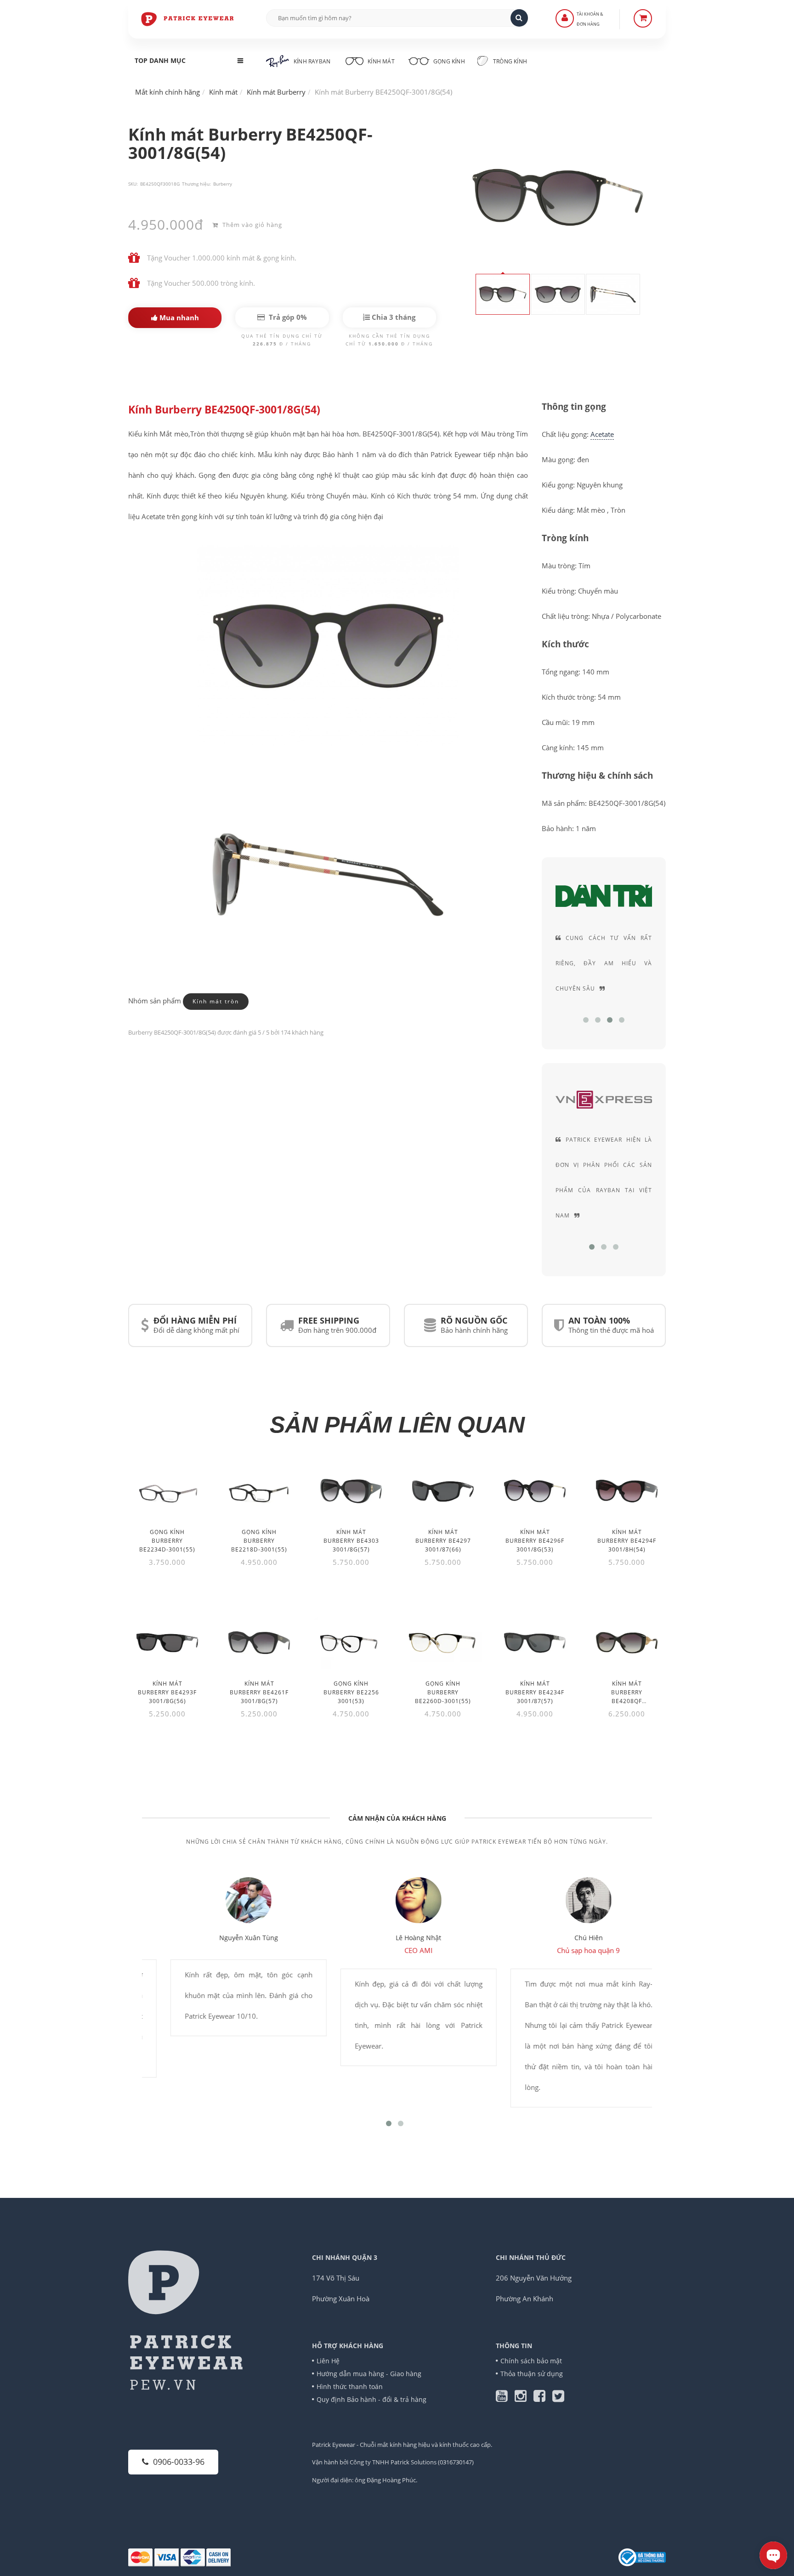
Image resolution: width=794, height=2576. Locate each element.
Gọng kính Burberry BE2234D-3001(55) (167, 1541)
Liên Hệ (328, 2361)
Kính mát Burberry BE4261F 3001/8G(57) (259, 1692)
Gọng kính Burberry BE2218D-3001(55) (259, 1541)
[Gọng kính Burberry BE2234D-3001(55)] (167, 1491)
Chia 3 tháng (393, 317)
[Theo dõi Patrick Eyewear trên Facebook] (543, 2398)
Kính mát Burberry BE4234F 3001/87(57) (535, 1692)
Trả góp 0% (287, 317)
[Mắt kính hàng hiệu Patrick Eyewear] (188, 18)
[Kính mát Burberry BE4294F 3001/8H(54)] (627, 1491)
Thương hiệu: (196, 184)
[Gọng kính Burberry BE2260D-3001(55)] (443, 1643)
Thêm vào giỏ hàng (251, 225)
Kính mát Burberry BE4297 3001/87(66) (443, 1541)
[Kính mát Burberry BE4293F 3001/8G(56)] (167, 1643)
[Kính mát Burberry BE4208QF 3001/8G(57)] (627, 1643)
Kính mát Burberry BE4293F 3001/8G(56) (167, 1692)
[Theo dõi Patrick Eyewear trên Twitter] (558, 2398)
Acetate (602, 434)
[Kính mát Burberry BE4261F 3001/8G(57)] (259, 1643)
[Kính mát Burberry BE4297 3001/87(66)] (443, 1491)
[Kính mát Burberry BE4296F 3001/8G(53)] (535, 1491)
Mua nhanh (178, 317)
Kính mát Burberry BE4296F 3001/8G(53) (535, 1541)
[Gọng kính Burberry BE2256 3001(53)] (351, 1643)
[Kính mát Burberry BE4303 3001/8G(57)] (351, 1491)
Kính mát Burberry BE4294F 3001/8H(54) (627, 1541)
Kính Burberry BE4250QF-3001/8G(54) (224, 410)
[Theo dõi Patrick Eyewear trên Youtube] (505, 2398)
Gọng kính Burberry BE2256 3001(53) (351, 1692)
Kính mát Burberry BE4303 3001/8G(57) (351, 1541)
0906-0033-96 (179, 2462)
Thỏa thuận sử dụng (532, 2374)
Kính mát (381, 61)
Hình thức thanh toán (350, 2386)
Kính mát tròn (216, 1001)
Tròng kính (509, 61)
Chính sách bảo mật (531, 2361)
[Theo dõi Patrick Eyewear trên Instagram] (524, 2398)
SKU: (133, 184)
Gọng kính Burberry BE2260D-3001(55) (443, 1692)
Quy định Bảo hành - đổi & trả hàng (371, 2399)
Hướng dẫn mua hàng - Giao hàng (369, 2374)
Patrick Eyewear (334, 2445)
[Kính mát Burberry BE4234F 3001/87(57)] (535, 1643)
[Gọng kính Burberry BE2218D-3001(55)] (259, 1491)
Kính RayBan (312, 61)
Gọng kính (448, 61)
